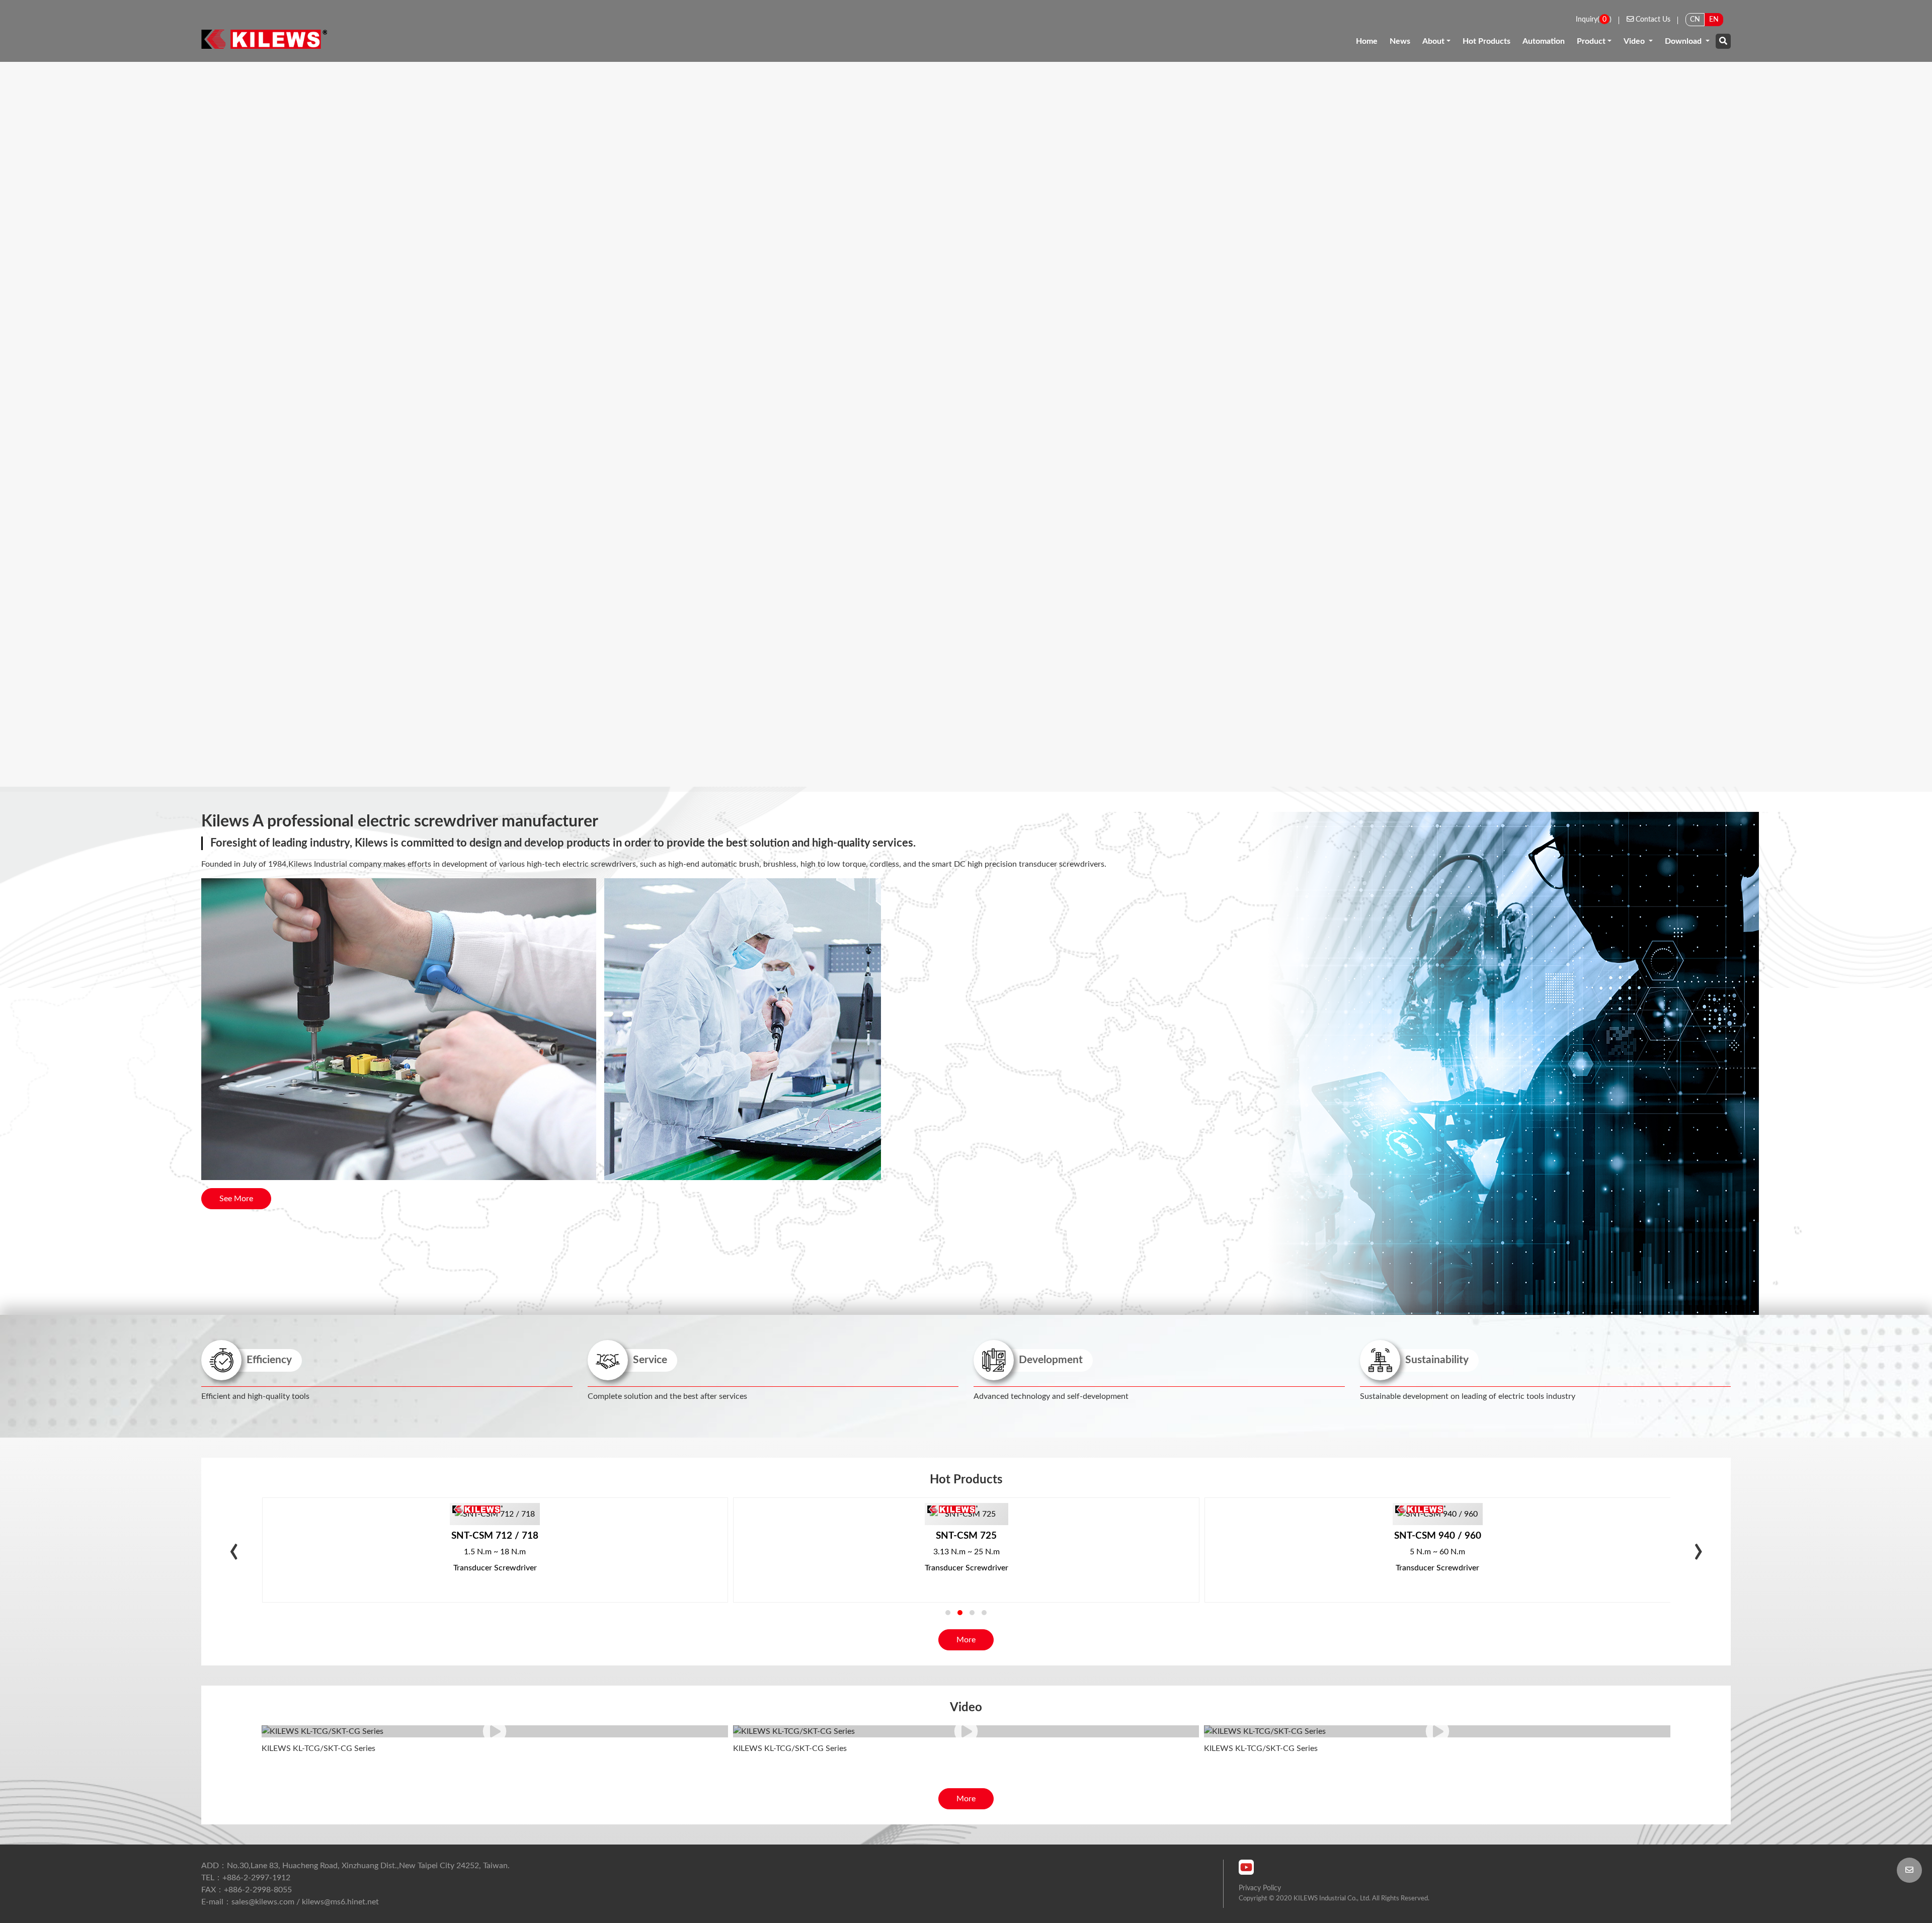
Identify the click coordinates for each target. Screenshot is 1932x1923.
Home (1367, 41)
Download (1684, 41)
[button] (948, 1613)
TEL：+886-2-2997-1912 (246, 1878)
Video (1635, 41)
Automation (1544, 41)
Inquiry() (1594, 19)
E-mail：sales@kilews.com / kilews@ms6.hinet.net (290, 1902)
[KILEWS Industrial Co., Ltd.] (264, 39)
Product (1591, 41)
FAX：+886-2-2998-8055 (247, 1890)
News (1400, 41)
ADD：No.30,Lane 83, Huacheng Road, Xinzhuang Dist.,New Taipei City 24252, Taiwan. (355, 1866)
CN (1695, 19)
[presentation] (234, 1553)
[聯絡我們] (1909, 1870)
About (1433, 41)
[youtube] (1246, 1867)
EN (1714, 19)
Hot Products (1486, 41)
